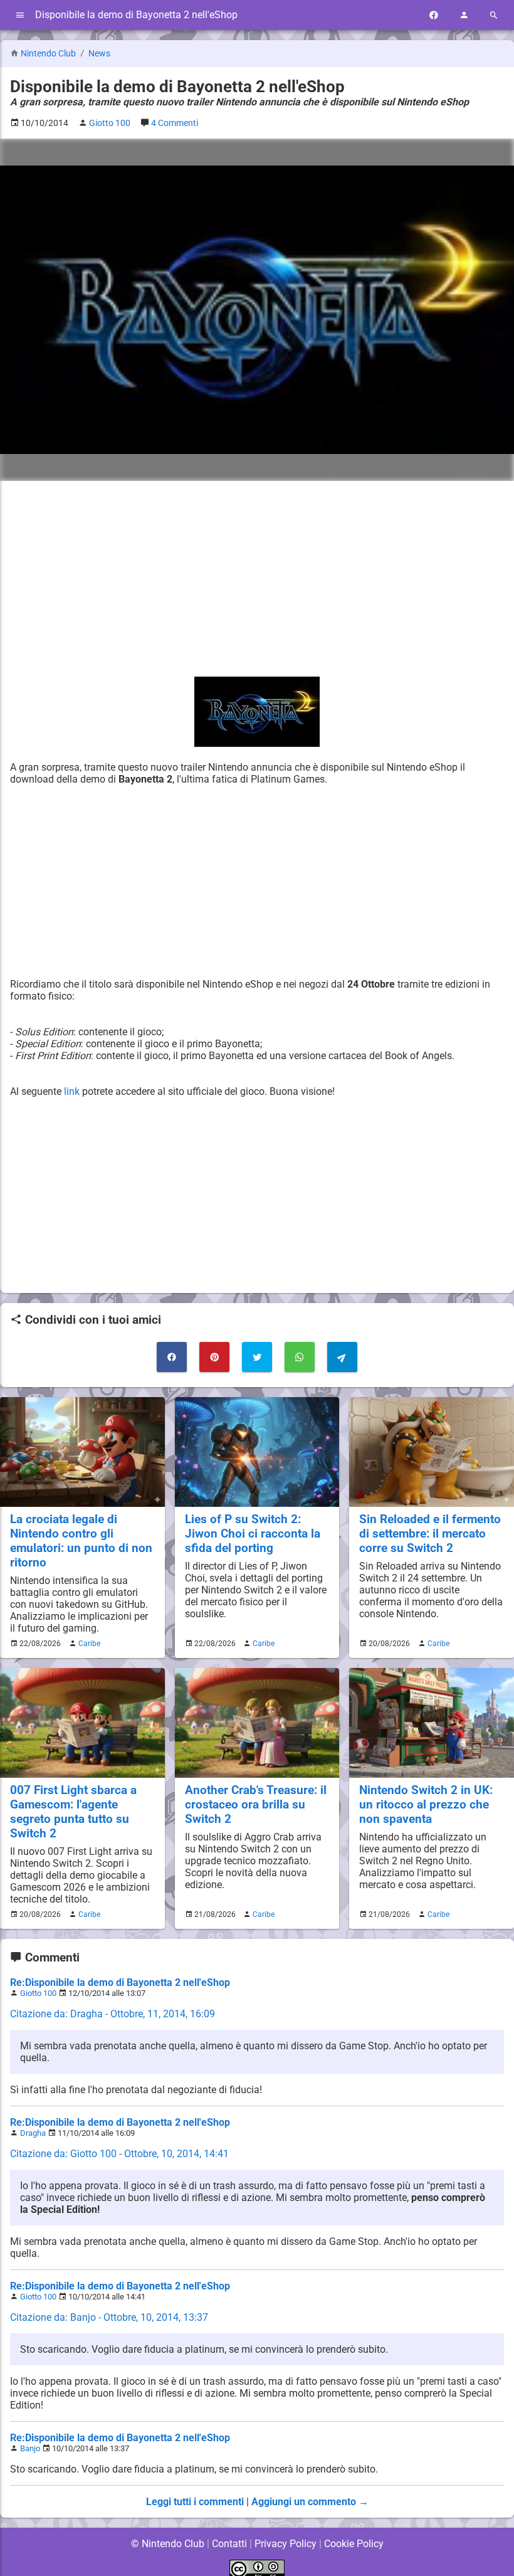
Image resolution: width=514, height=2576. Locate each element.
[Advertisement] (257, 579)
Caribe (89, 1644)
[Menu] (20, 15)
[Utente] (464, 15)
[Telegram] (342, 1357)
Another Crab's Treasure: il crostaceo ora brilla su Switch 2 (256, 1804)
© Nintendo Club (168, 2544)
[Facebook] (434, 15)
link (72, 1091)
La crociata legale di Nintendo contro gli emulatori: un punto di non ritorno (81, 1541)
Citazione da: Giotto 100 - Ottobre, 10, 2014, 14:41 (119, 2154)
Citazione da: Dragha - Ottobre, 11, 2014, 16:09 (113, 2014)
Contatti (229, 2544)
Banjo (30, 2448)
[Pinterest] (214, 1357)
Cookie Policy (354, 2544)
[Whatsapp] (300, 1357)
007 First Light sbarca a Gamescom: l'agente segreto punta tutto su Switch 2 (73, 1812)
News (99, 54)
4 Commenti (175, 123)
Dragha (33, 2133)
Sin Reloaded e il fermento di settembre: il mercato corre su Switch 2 (430, 1533)
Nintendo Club (48, 54)
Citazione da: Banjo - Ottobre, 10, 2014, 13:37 (109, 2317)
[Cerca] (494, 15)
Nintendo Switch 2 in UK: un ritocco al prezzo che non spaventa (426, 1804)
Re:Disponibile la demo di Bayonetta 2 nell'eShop (120, 1982)
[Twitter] (257, 1357)
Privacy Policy (286, 2544)
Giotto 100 (38, 1993)
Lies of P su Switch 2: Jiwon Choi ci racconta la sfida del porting (253, 1533)
